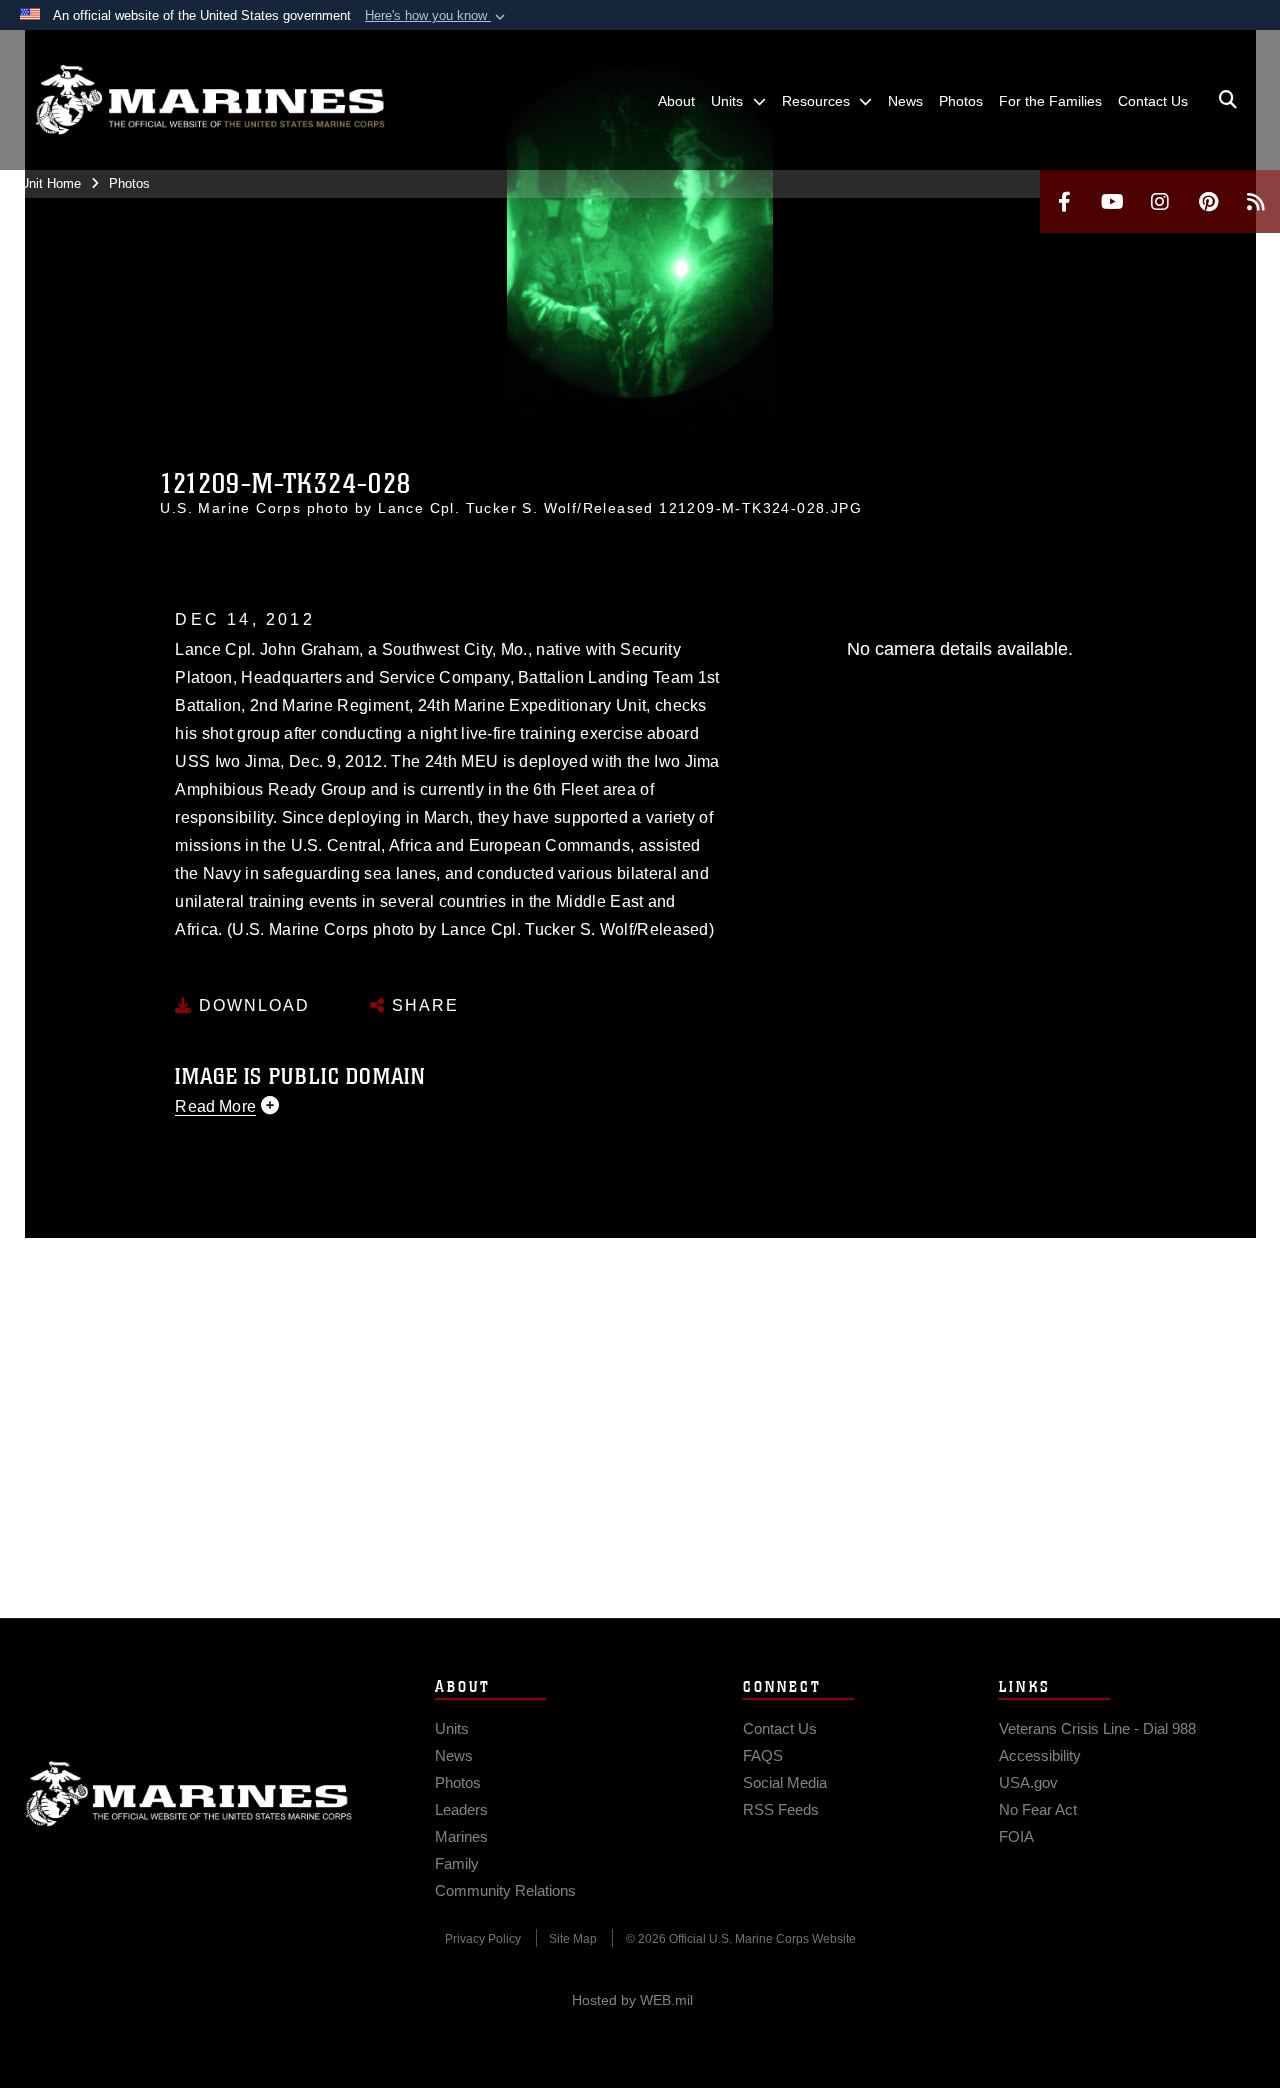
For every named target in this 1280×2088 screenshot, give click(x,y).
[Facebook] (1064, 201)
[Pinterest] (1208, 201)
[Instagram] (1160, 201)
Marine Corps (189, 1794)
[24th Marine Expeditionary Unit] (210, 100)
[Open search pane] (1228, 100)
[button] (437, 16)
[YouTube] (1112, 201)
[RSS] (1256, 201)
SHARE (422, 1005)
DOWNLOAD (251, 1005)
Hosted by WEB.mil (632, 2000)
